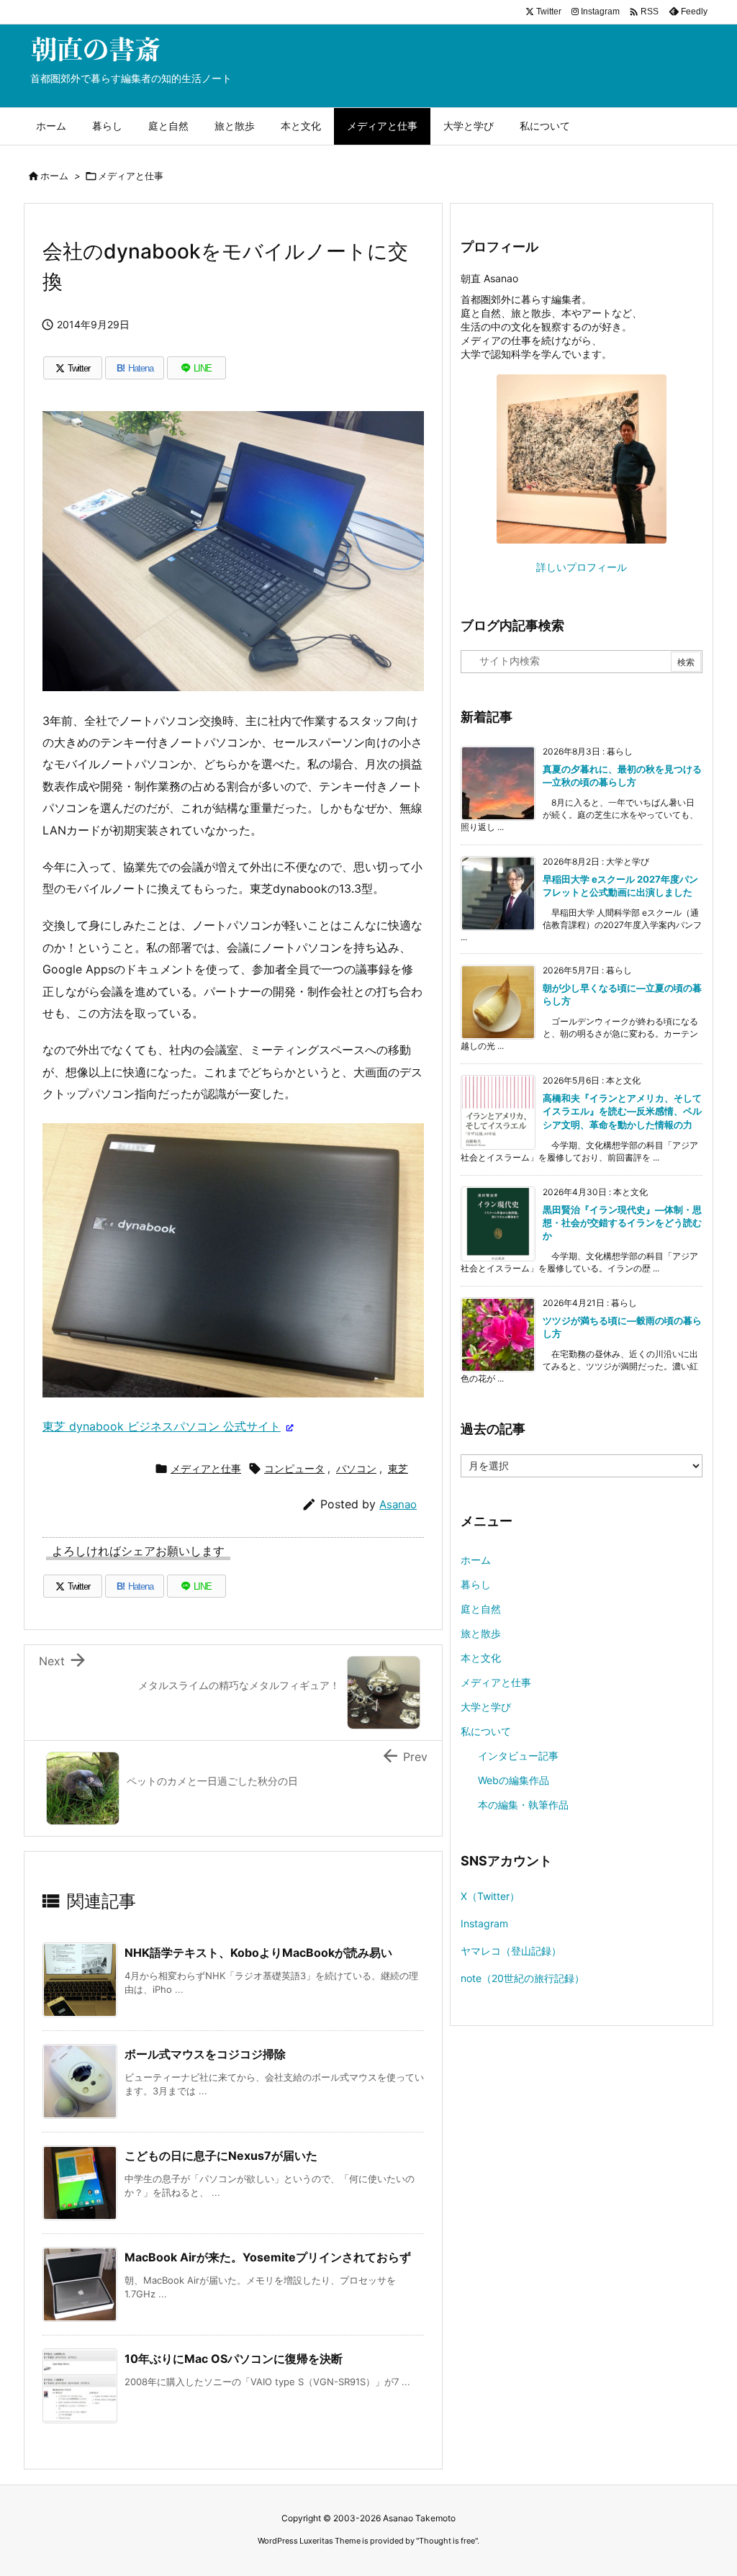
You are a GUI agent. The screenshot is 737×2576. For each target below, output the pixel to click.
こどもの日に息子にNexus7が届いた (221, 2156)
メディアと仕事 (131, 176)
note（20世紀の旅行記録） (523, 1978)
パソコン (356, 1468)
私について (486, 1731)
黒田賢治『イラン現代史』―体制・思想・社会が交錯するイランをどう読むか (622, 1222)
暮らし (476, 1584)
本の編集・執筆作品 (523, 1805)
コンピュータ (294, 1468)
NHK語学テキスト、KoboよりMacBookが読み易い (258, 1953)
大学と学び (486, 1707)
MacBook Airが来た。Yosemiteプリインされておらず (268, 2257)
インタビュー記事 (518, 1756)
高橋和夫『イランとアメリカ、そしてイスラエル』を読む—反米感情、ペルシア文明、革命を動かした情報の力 (622, 1111)
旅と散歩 (481, 1633)
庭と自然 (481, 1609)
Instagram (484, 1923)
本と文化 (481, 1658)
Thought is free (447, 2541)
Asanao (398, 1504)
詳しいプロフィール (582, 567)
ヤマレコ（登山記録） (511, 1951)
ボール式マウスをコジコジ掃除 (205, 2054)
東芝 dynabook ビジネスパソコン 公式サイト (162, 1426)
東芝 (398, 1468)
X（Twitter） (490, 1896)
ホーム (54, 176)
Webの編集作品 (514, 1780)
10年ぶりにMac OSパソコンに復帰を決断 (234, 2359)
